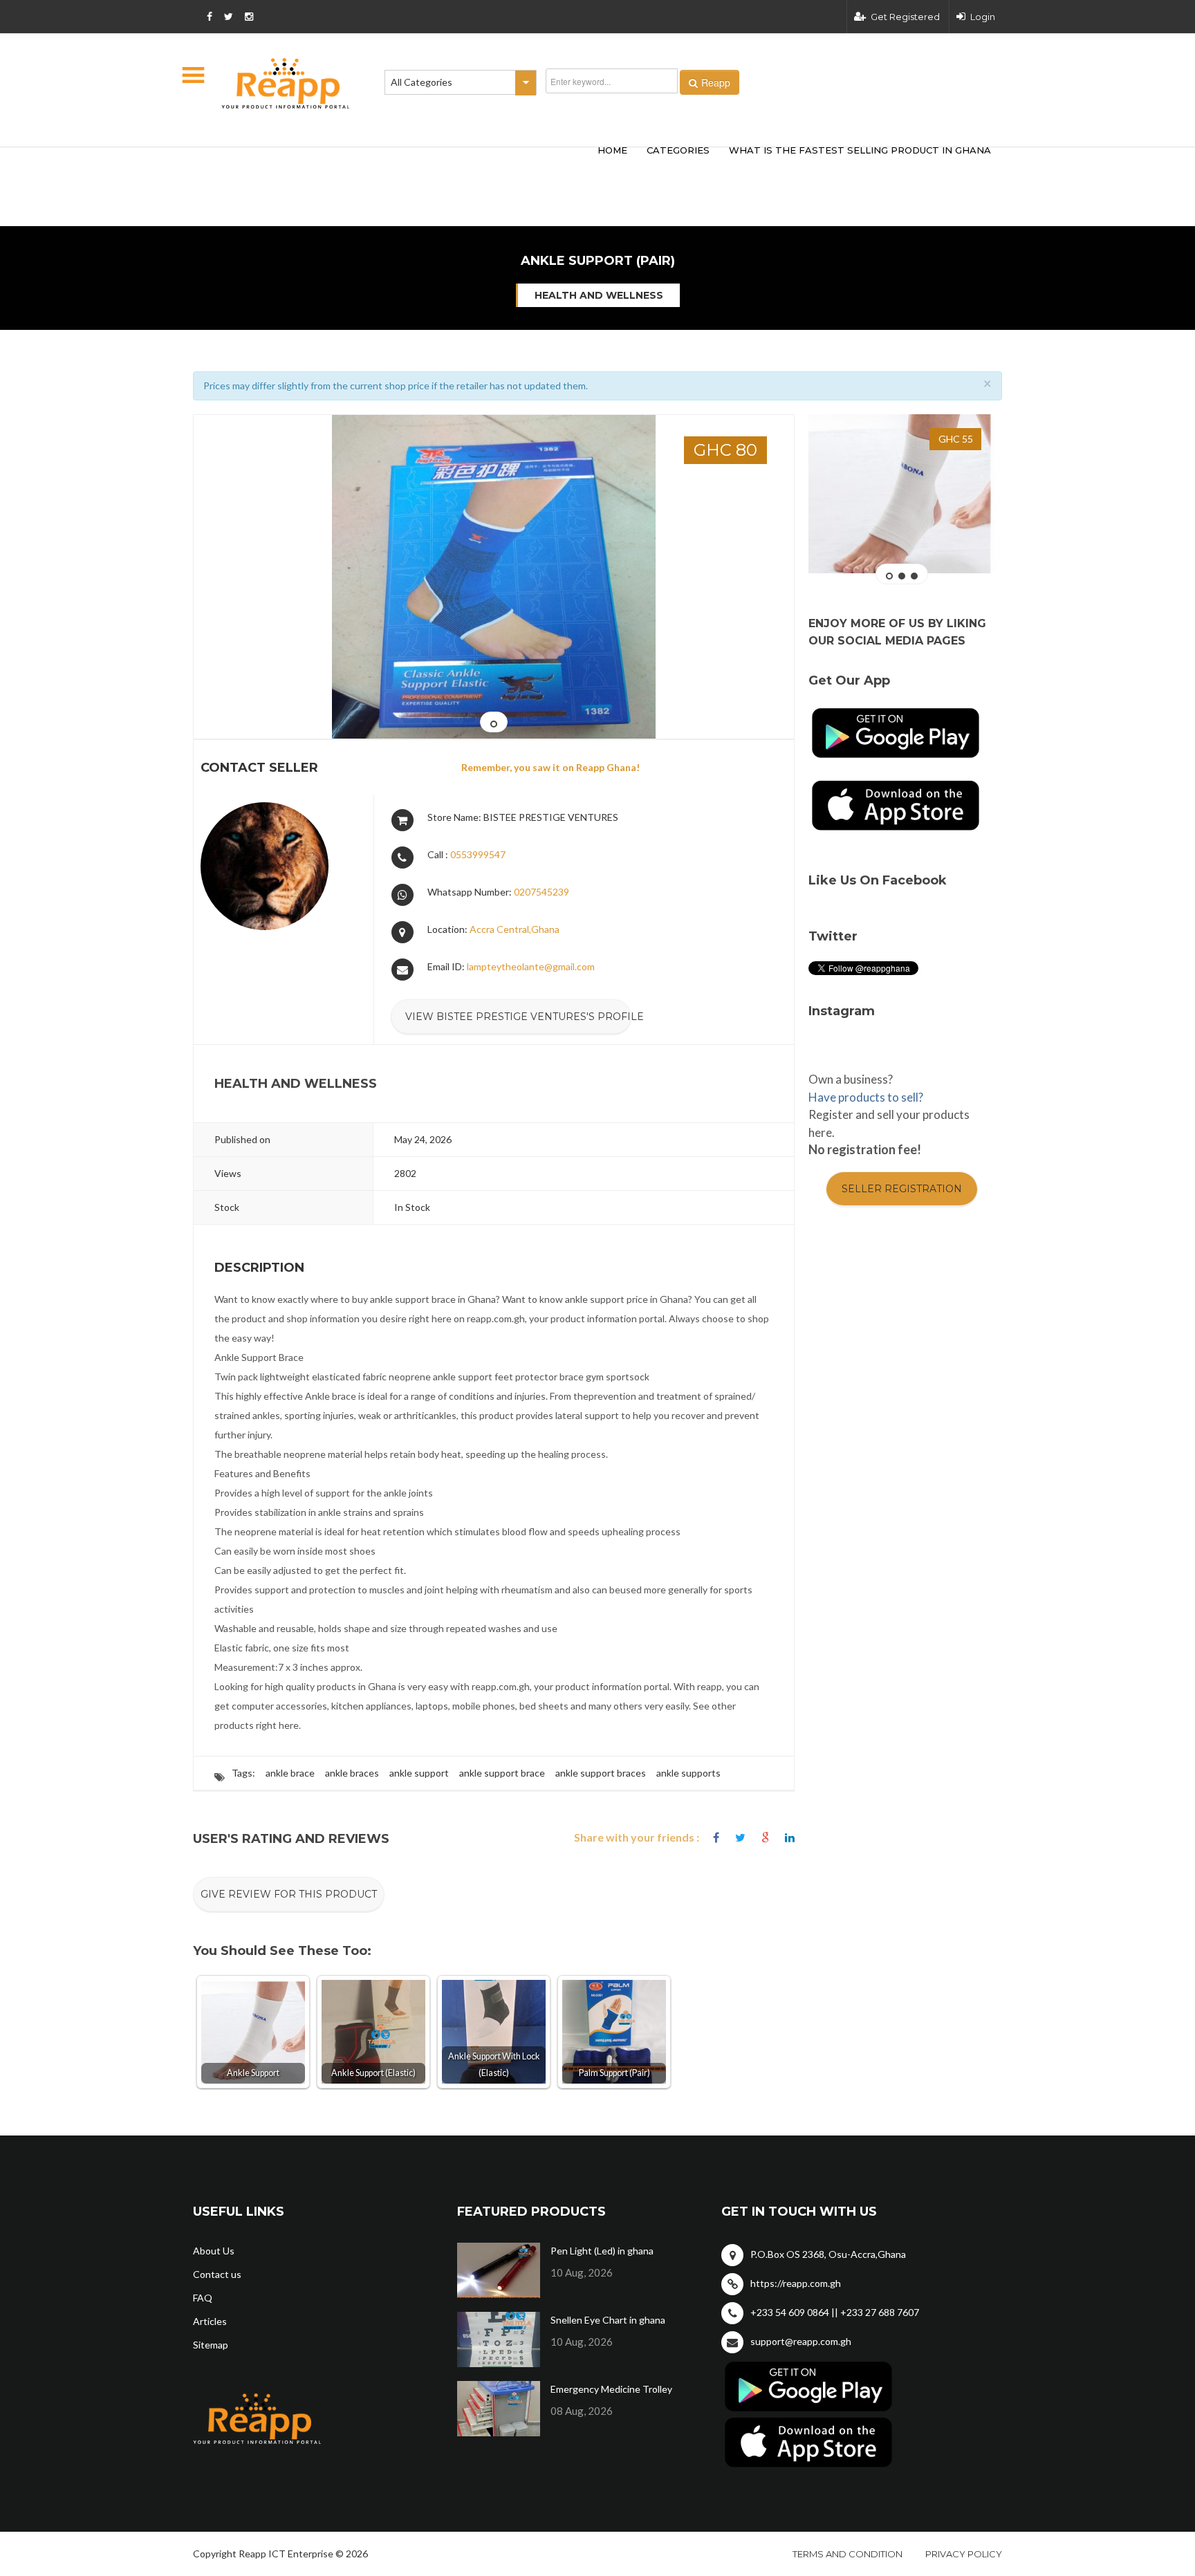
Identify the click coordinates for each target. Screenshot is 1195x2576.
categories (678, 150)
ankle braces (352, 1773)
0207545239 (541, 892)
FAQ (203, 2298)
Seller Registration (902, 1189)
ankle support (419, 1773)
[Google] (765, 1838)
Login (983, 17)
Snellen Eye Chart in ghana (608, 2320)
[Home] (286, 83)
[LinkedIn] (790, 1838)
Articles (210, 2321)
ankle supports (688, 1773)
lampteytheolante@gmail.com (531, 966)
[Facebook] (716, 1838)
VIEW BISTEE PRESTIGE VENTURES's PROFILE (518, 1017)
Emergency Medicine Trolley (611, 2389)
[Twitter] (740, 1838)
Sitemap (211, 2345)
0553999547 (478, 854)
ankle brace (290, 1773)
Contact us (217, 2274)
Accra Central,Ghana (515, 929)
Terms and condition (847, 2554)
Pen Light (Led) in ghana (602, 2251)
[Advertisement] (397, 165)
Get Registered (905, 17)
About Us (214, 2251)
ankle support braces (601, 1773)
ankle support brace (502, 1773)
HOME (612, 150)
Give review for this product (289, 1894)
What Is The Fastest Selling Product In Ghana (860, 150)
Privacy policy (964, 2554)
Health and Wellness (599, 295)
